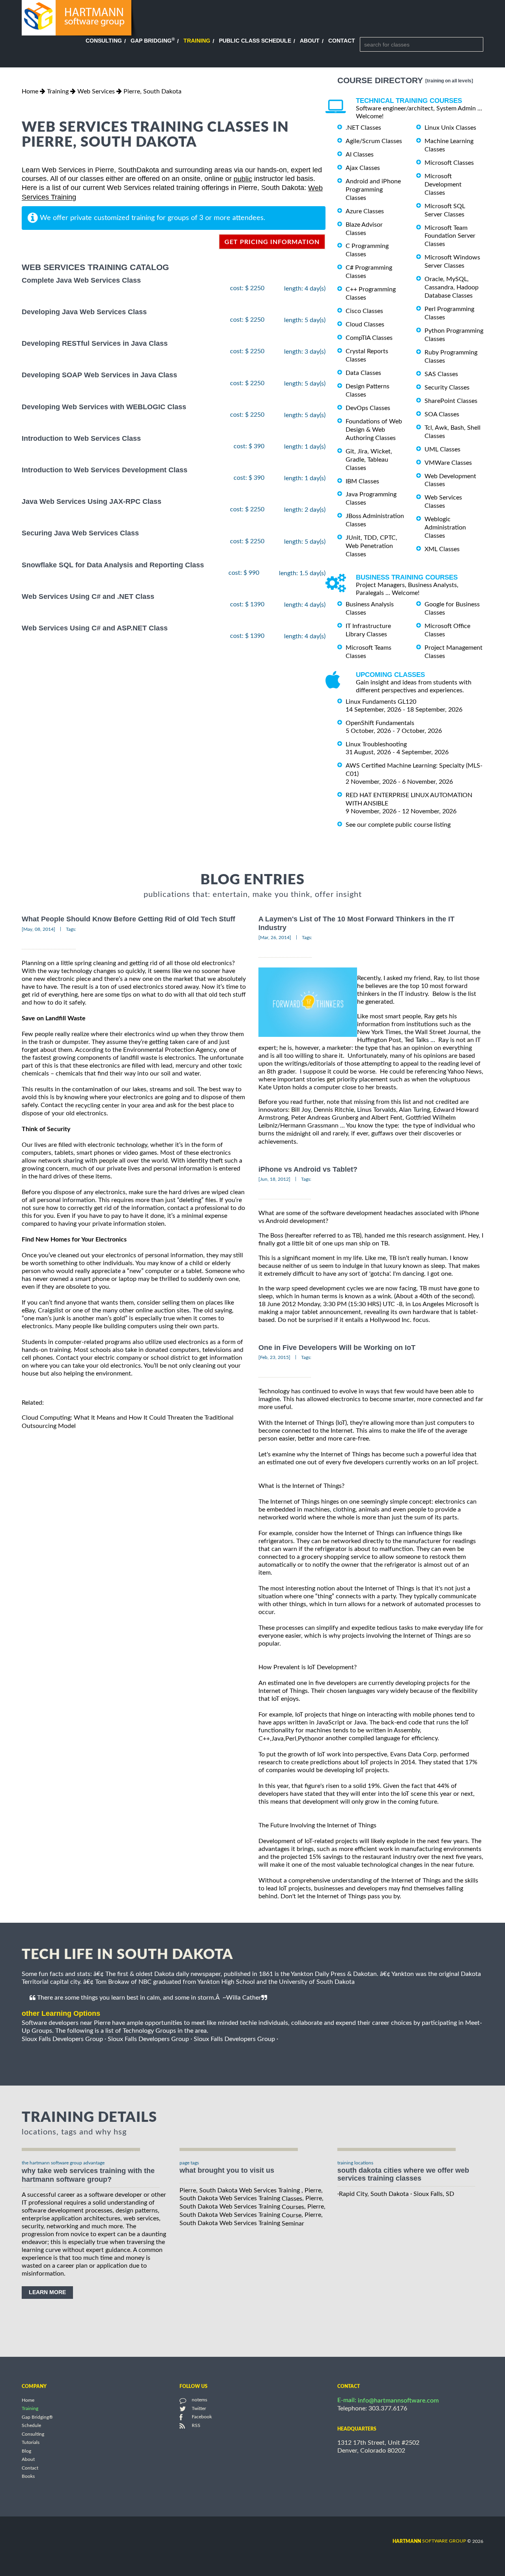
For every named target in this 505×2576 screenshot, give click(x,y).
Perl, (292, 1739)
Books (28, 2477)
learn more (47, 2292)
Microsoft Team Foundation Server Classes (450, 236)
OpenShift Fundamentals (380, 723)
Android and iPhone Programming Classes (373, 190)
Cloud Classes (365, 324)
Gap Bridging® (37, 2417)
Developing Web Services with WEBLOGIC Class (104, 407)
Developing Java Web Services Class (84, 312)
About (310, 41)
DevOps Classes (368, 408)
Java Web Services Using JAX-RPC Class (92, 501)
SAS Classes (441, 374)
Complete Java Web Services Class (81, 280)
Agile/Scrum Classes (374, 141)
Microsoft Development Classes (443, 185)
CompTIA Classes (369, 338)
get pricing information (272, 242)
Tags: (71, 929)
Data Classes (363, 373)
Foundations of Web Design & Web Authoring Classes (374, 430)
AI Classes (360, 155)
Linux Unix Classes (450, 128)
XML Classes (442, 549)
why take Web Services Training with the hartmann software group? (88, 2175)
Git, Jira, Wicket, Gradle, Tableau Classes (369, 460)
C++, (265, 1739)
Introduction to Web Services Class (81, 438)
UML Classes (442, 449)
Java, (278, 1739)
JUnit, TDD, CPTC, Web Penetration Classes (371, 546)
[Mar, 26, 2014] (275, 938)
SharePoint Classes (451, 401)
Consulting (104, 41)
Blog (26, 2451)
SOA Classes (442, 414)
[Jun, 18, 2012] (274, 1179)
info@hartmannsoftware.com (398, 2401)
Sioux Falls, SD (434, 2194)
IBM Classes (362, 481)
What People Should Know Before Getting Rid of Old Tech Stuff (128, 919)
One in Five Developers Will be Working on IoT (337, 1348)
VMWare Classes (448, 463)
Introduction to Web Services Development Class (105, 470)
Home (30, 91)
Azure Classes (365, 211)
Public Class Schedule (255, 41)
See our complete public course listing (398, 824)
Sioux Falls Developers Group (62, 2039)
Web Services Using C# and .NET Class (88, 596)
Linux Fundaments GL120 (381, 702)
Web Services (96, 91)
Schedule (31, 2426)
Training (197, 41)
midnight (299, 1134)
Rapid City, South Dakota (374, 2194)
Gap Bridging (153, 41)
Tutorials (31, 2443)
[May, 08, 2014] (38, 929)
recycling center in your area (115, 1105)
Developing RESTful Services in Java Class (95, 343)
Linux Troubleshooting (376, 744)
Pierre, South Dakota (152, 91)
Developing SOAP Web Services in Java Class (99, 375)
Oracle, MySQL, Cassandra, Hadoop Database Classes (452, 287)
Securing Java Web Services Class (80, 533)
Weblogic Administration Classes (445, 528)
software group (429, 2541)
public (243, 179)
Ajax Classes (363, 168)
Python (308, 1739)
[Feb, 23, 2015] (274, 1357)
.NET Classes (363, 128)
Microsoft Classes (449, 163)
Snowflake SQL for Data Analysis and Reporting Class (113, 565)
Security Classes (447, 388)
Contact (342, 41)
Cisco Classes (364, 311)
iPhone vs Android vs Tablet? (308, 1169)
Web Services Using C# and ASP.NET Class (95, 628)
